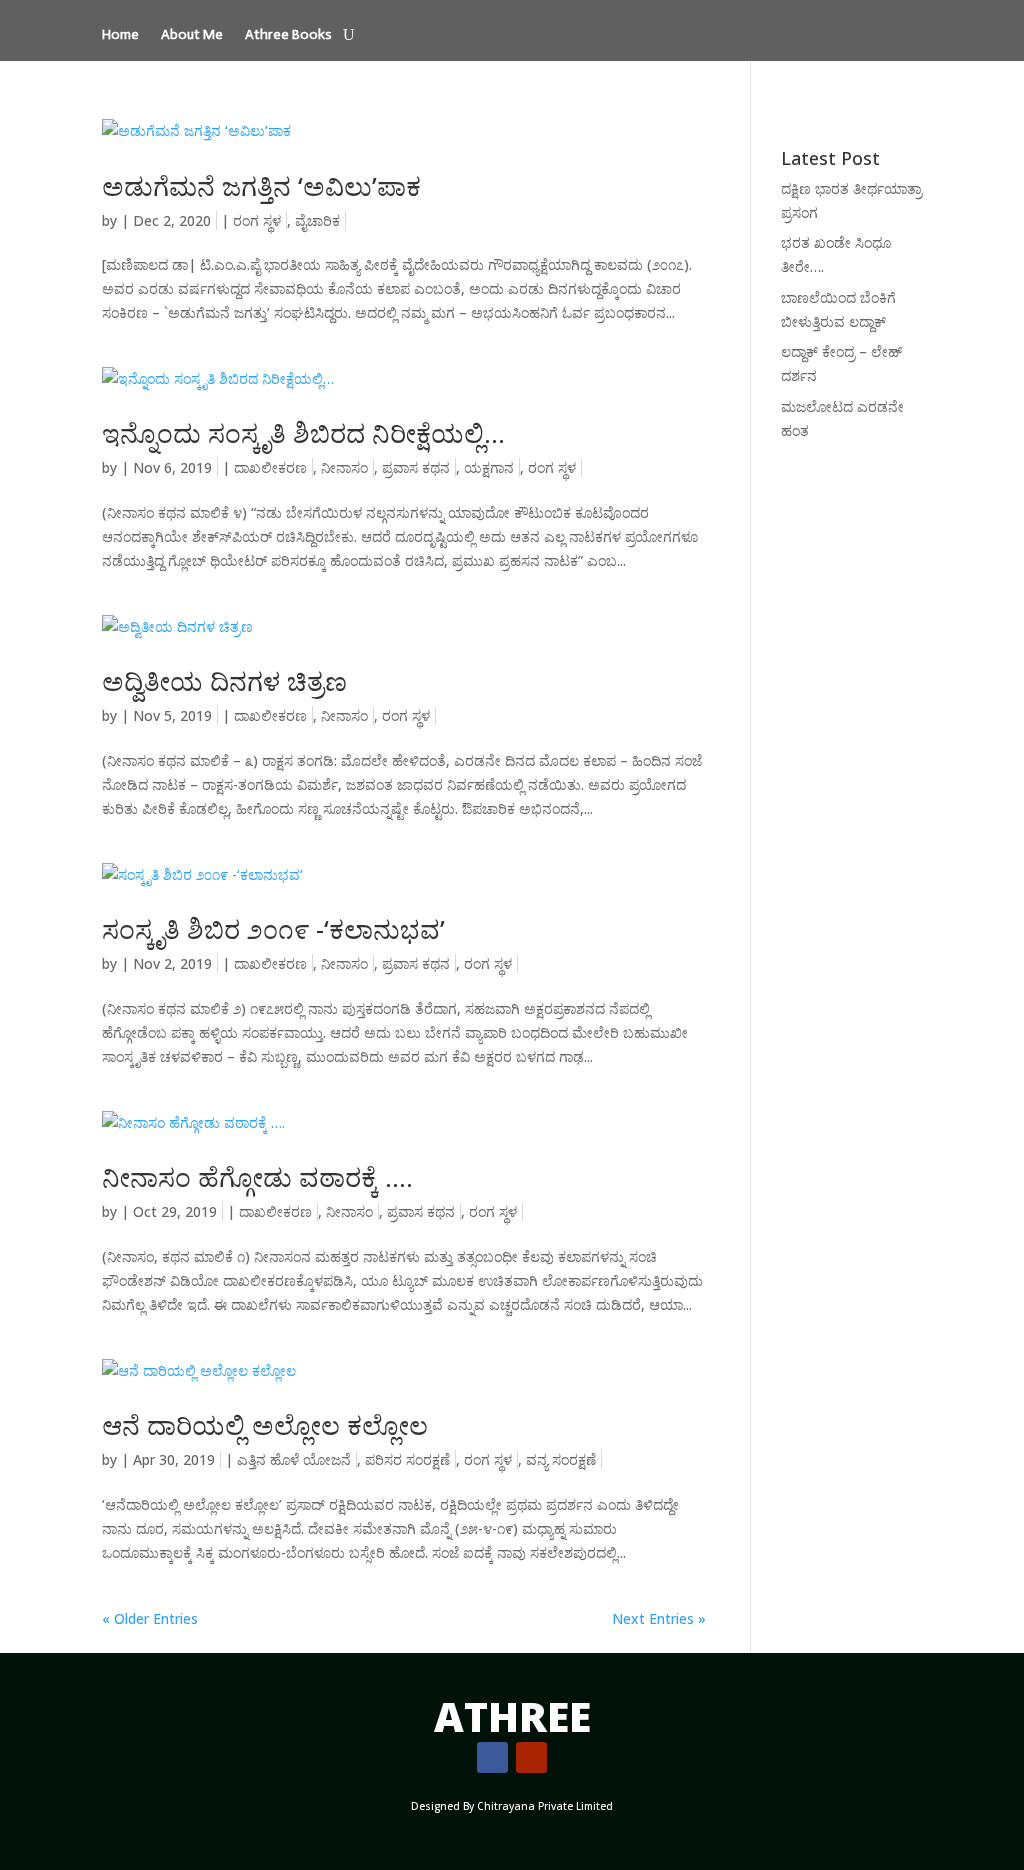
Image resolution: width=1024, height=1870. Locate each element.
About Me (192, 35)
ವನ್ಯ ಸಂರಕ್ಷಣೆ (561, 1459)
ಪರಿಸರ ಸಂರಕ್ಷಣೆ (407, 1459)
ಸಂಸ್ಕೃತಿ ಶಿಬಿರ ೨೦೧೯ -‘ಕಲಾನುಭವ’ (273, 929)
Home (120, 35)
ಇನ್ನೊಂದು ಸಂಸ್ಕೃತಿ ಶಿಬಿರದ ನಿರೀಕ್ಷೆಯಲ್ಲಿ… (303, 433)
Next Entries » (659, 1618)
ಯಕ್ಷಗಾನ (489, 467)
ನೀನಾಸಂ (344, 467)
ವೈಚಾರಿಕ (317, 220)
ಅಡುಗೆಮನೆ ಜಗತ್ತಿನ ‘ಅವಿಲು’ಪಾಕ (261, 186)
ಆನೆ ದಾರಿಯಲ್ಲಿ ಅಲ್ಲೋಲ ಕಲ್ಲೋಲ (265, 1425)
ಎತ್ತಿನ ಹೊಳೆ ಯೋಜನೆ (294, 1459)
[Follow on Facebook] (492, 1757)
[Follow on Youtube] (531, 1757)
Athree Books (288, 35)
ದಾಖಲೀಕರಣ (270, 467)
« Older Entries (150, 1618)
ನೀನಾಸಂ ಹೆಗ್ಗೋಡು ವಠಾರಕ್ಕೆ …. (257, 1177)
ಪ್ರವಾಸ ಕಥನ (416, 467)
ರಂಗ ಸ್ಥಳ (257, 220)
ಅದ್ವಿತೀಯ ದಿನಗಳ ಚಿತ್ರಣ (224, 681)
